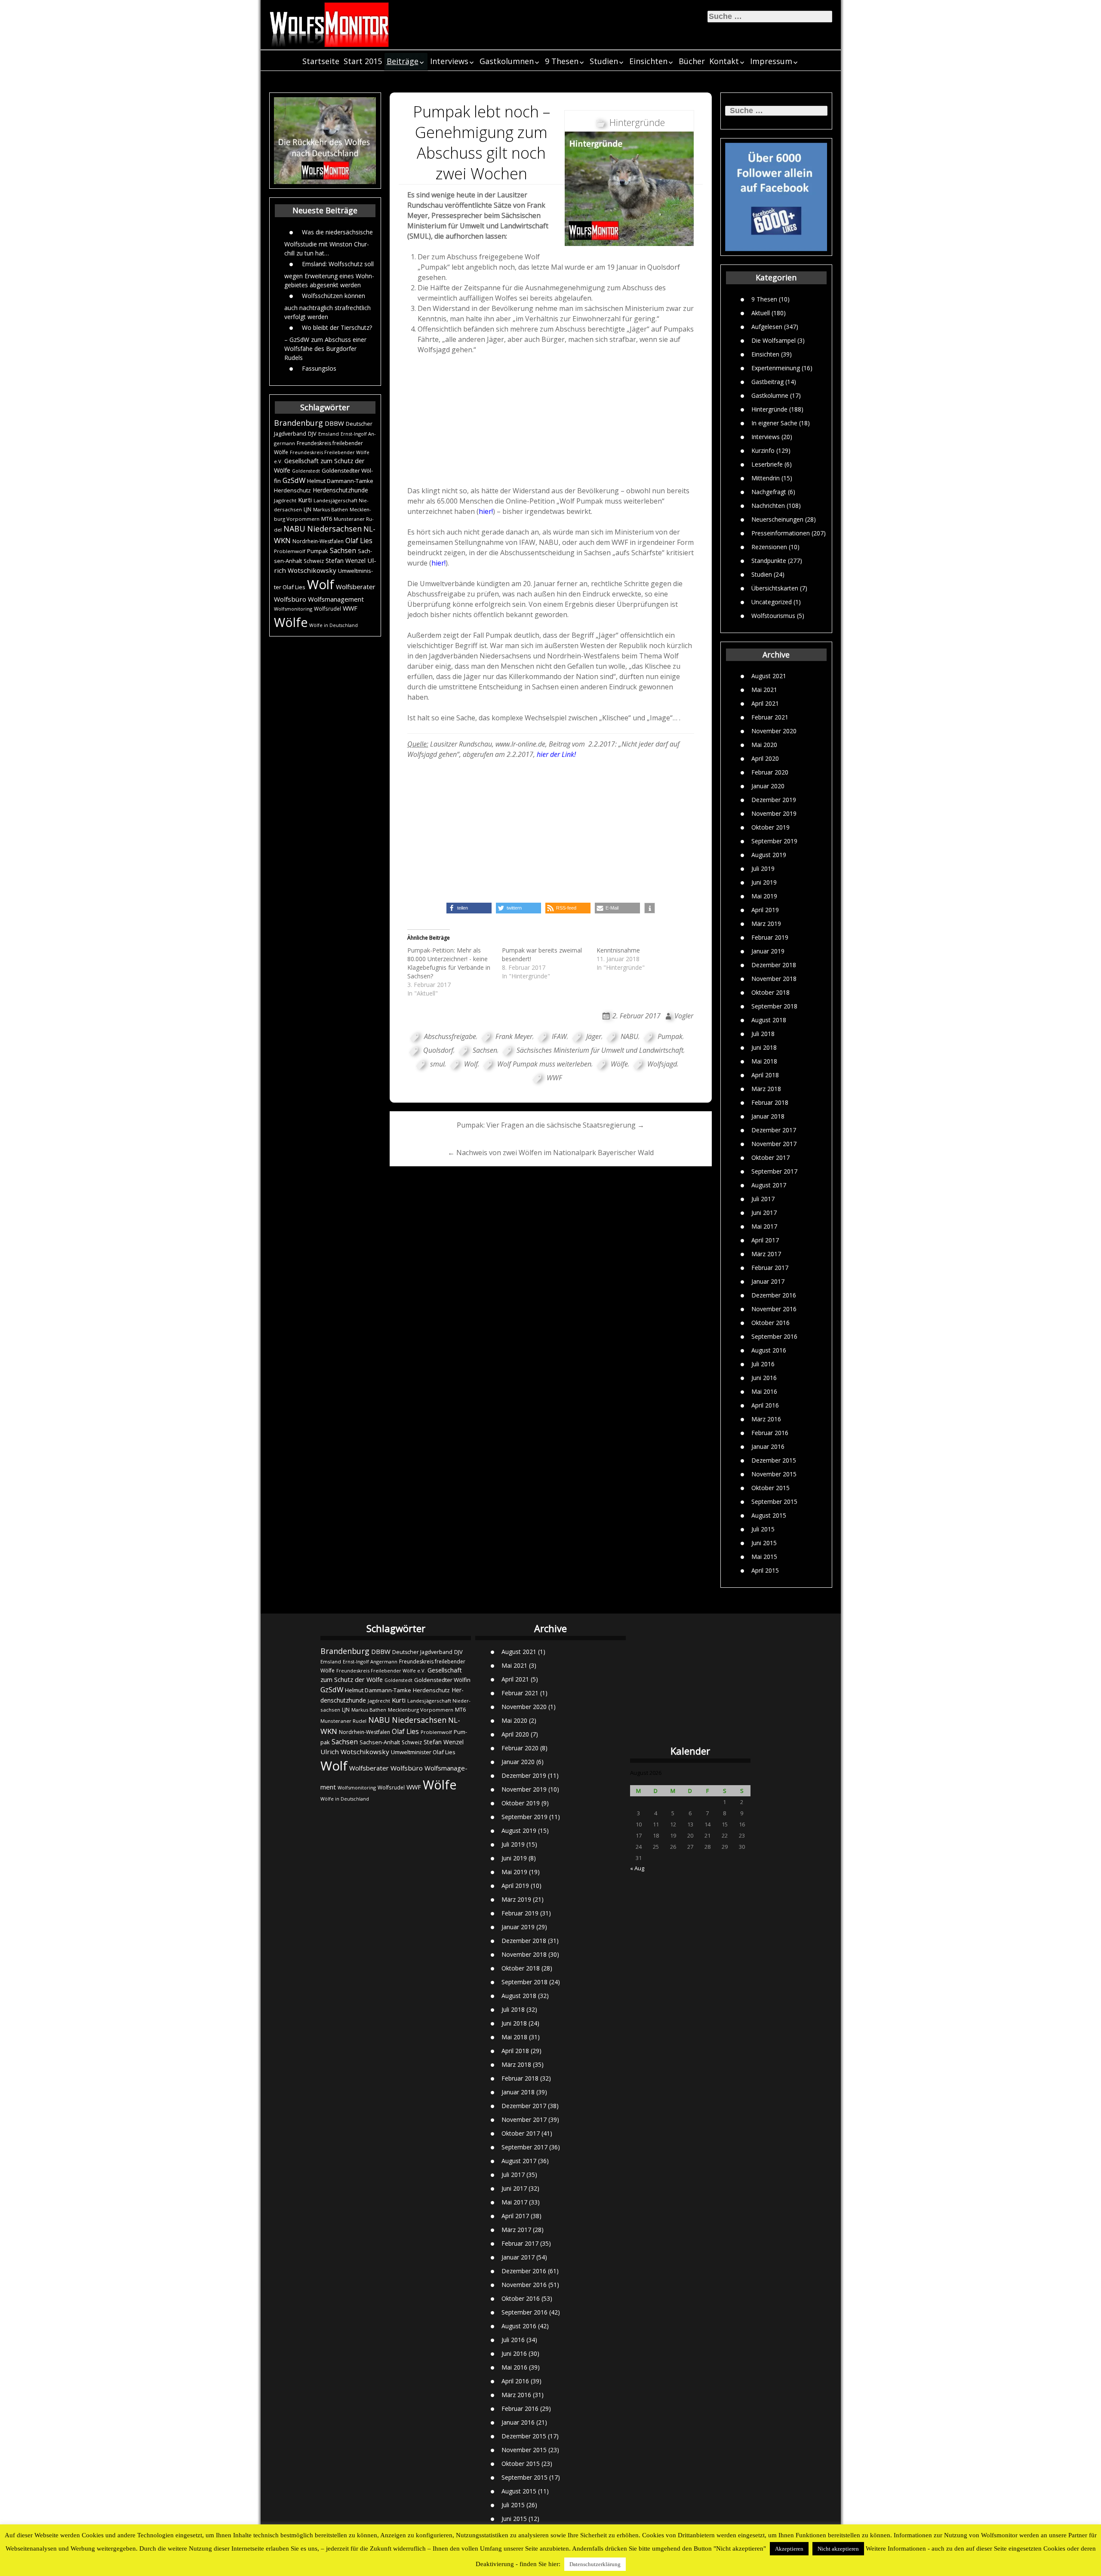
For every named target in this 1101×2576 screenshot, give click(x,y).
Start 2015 (363, 61)
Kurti (305, 500)
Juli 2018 (763, 1034)
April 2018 (765, 1075)
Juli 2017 (763, 1199)
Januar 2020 (768, 786)
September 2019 (774, 841)
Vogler (684, 1016)
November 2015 (774, 1474)
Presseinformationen (781, 533)
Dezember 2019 (774, 800)
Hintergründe (769, 409)
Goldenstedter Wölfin (442, 1680)
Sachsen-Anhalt (380, 1742)
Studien (604, 61)
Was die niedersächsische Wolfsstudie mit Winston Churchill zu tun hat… (329, 242)
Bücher (692, 61)
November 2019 (774, 813)
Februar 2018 (770, 1102)
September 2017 (774, 1171)
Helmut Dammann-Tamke (340, 481)
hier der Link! (556, 754)
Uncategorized (772, 601)
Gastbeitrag (767, 381)
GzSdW (294, 480)
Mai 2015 (764, 1557)
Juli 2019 (763, 868)
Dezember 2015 (774, 1460)
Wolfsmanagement (336, 599)
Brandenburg (298, 423)
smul (437, 1064)
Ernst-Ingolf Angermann (370, 1661)
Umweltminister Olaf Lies (423, 1752)
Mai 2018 (764, 1061)
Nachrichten (768, 505)
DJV (312, 433)
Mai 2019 (764, 896)
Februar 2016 (770, 1433)
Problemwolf (290, 551)
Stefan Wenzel (346, 561)
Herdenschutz (292, 490)
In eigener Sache (774, 423)
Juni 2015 (764, 1543)
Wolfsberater (356, 587)
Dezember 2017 (774, 1130)
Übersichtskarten (775, 588)
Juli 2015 (763, 1529)
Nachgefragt (769, 491)
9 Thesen (562, 61)
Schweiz (314, 561)
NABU (294, 529)
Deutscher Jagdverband (422, 1652)
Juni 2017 (764, 1213)
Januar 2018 (768, 1116)
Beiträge (403, 61)
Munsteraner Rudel (343, 1721)
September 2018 (774, 1006)
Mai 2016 (764, 1391)
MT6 (327, 519)
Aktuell (761, 312)
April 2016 (765, 1405)
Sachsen (343, 551)
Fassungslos (319, 368)
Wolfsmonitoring (293, 609)
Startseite (321, 61)
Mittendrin (766, 478)
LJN (308, 509)
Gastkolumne (770, 395)
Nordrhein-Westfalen (318, 541)
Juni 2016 (764, 1378)
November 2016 (774, 1309)
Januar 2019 (768, 951)
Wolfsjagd (662, 1064)
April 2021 (765, 703)
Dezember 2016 (774, 1295)
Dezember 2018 (774, 965)
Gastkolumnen (507, 61)
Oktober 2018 (770, 992)
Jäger (594, 1036)
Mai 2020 (764, 745)
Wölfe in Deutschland (334, 625)
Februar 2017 (770, 1268)
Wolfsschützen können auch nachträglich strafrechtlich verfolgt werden (328, 306)
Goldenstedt (306, 471)
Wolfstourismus (773, 615)
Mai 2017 (764, 1226)
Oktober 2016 (770, 1323)
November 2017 (774, 1144)
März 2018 (766, 1089)
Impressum (771, 61)
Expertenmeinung (776, 367)
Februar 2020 (770, 772)
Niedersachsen (334, 529)
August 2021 (769, 676)
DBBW (334, 423)
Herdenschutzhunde (340, 490)
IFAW (559, 1036)
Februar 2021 (770, 717)
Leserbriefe (767, 464)
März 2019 (766, 924)
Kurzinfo (763, 450)
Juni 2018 (764, 1047)
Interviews (449, 61)
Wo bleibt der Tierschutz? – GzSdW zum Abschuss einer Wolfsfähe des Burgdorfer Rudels (328, 342)
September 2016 (774, 1336)
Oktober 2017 (770, 1157)
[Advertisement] (551, 420)
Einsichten (648, 61)
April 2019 (765, 910)
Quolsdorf (438, 1050)
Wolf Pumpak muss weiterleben (544, 1064)
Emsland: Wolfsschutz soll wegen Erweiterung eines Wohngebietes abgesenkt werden (329, 274)
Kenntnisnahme (618, 950)
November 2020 (774, 731)
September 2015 (774, 1502)
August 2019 (769, 855)
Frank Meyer (514, 1036)
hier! (486, 511)
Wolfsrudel (328, 609)
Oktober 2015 (770, 1488)
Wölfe (291, 622)
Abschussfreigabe (450, 1036)
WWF (350, 608)
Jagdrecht (285, 500)
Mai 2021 (764, 690)
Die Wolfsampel (773, 340)
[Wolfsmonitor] (329, 25)
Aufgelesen (767, 326)
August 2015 (769, 1515)
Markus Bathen (331, 509)
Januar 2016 (768, 1446)
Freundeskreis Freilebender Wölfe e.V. (381, 1671)
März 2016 (766, 1419)
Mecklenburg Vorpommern (421, 1710)
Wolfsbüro (290, 599)
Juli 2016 (763, 1364)
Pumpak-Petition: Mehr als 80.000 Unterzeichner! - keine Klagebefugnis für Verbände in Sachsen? (449, 963)
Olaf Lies (359, 541)
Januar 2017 (768, 1281)
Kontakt (724, 61)
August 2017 (769, 1185)
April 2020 (765, 758)
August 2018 (769, 1020)
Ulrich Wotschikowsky (355, 1752)
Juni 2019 (764, 882)
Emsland (329, 434)
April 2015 (765, 1570)
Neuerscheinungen (777, 519)
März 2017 (766, 1254)
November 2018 (774, 979)
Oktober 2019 (770, 827)
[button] (469, 908)
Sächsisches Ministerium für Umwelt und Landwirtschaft (600, 1050)
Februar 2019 (770, 937)
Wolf (321, 584)
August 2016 (769, 1350)
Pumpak (318, 551)
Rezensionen (769, 546)
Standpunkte (769, 560)
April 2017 (765, 1240)
